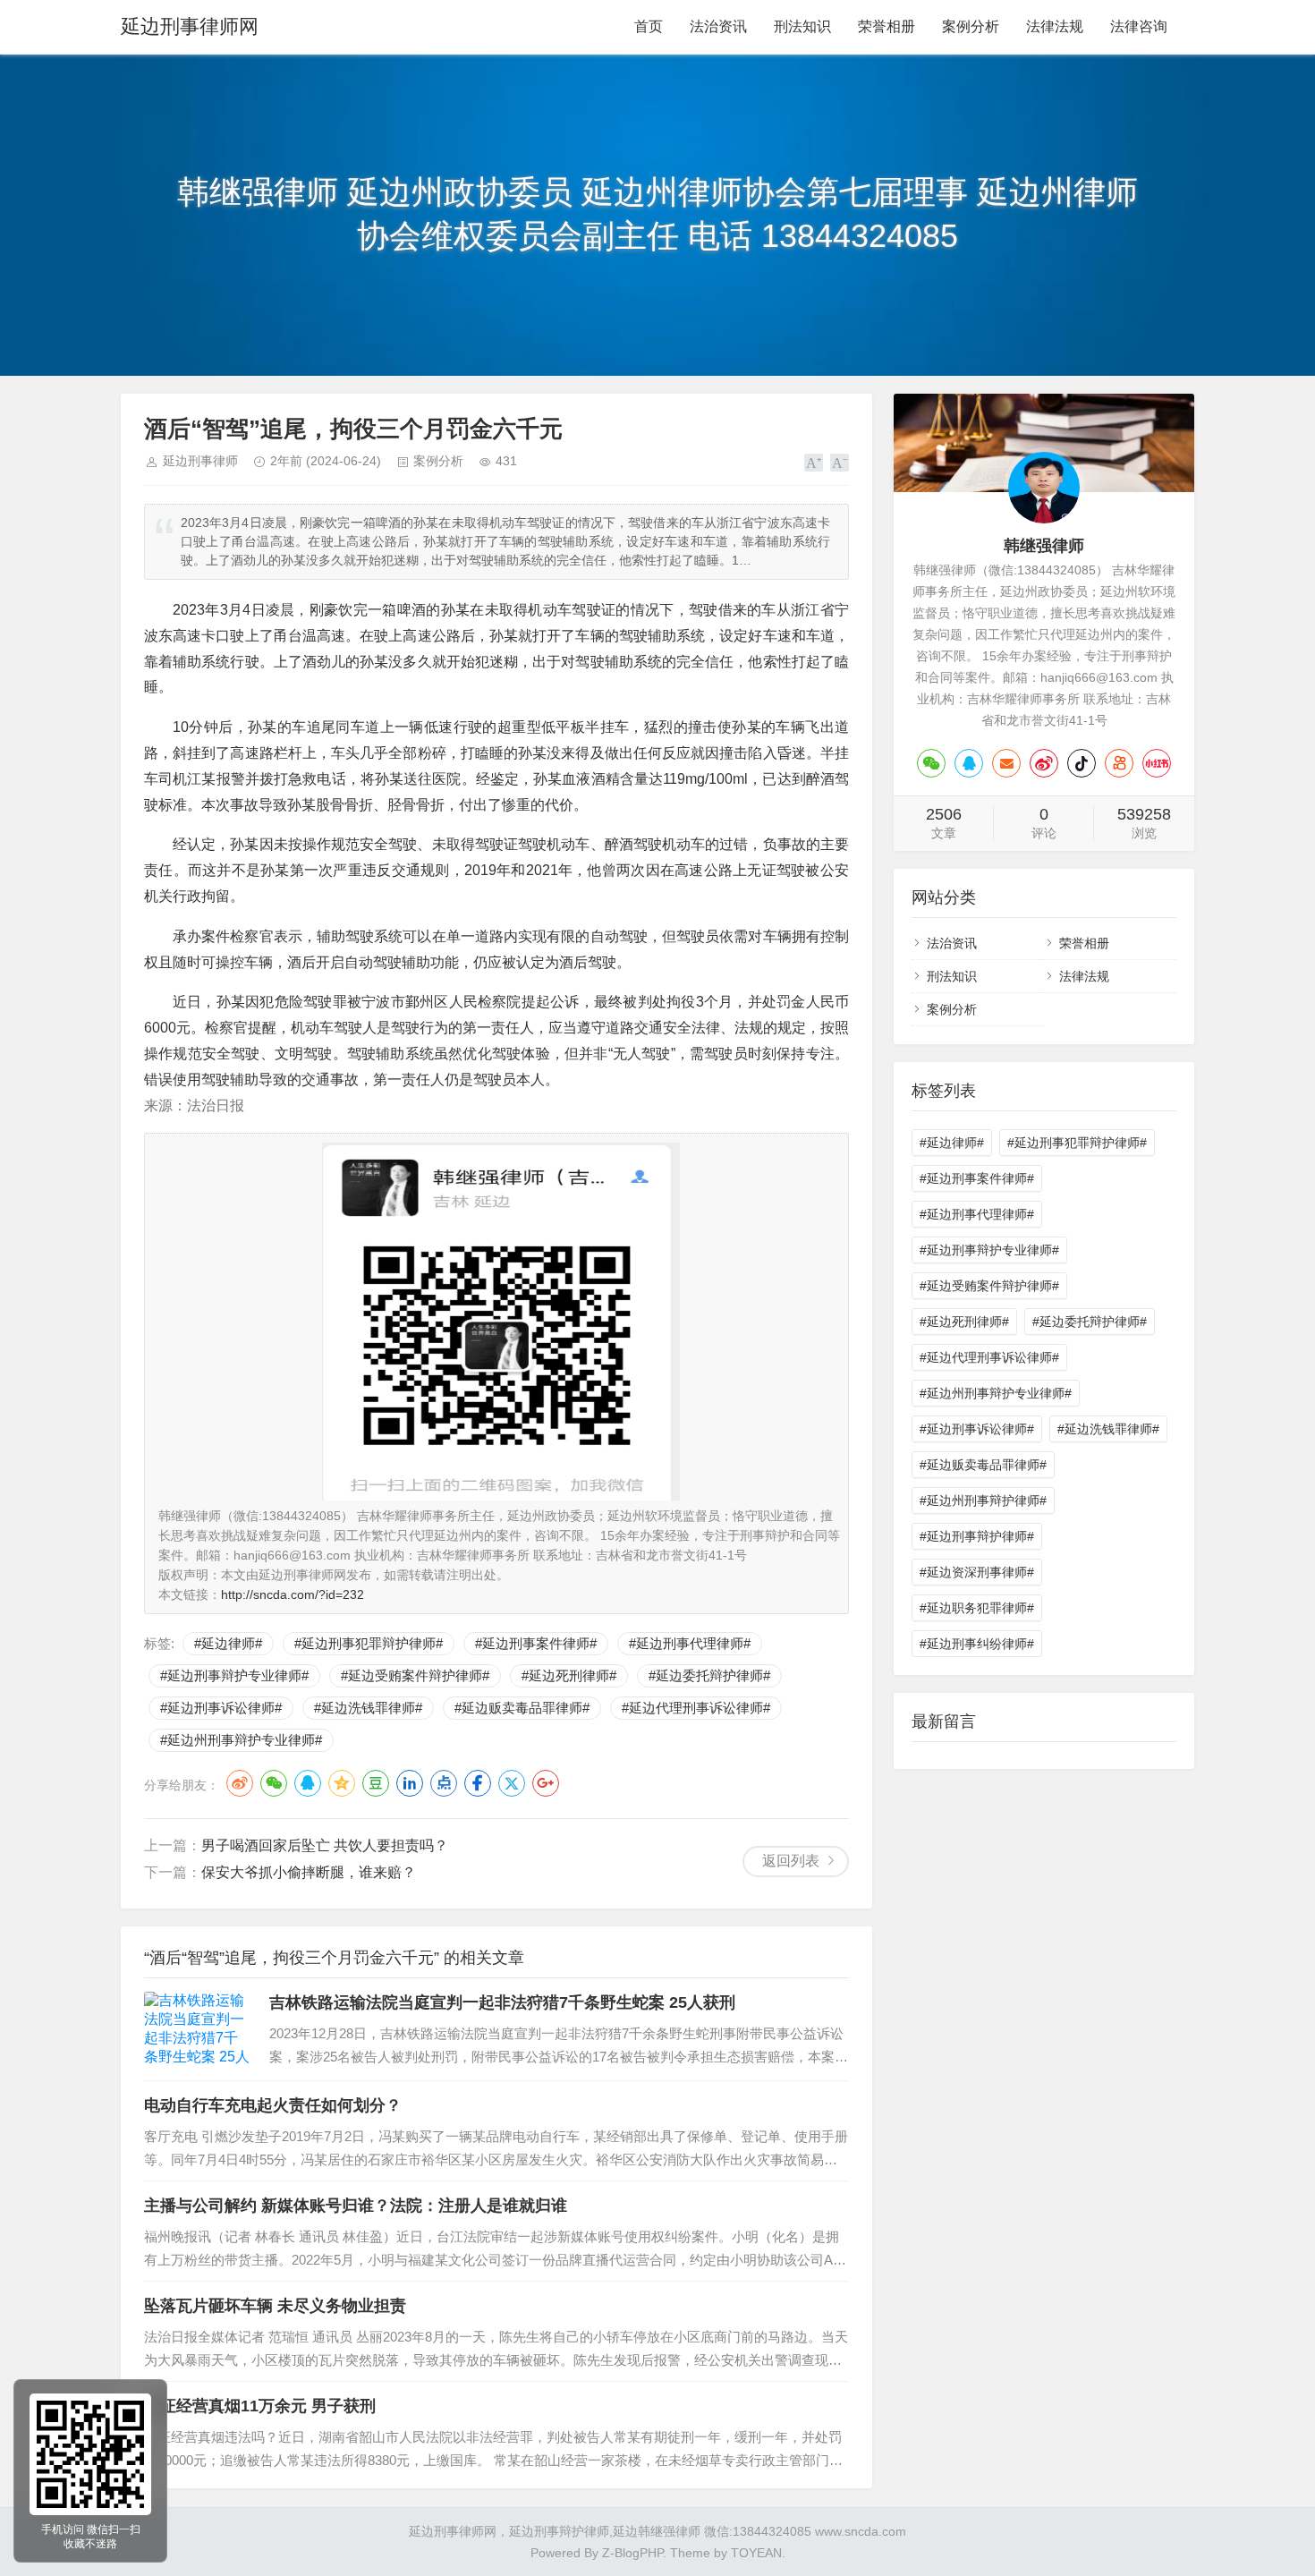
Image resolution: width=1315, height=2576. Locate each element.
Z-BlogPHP (632, 2553)
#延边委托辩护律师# (709, 1675)
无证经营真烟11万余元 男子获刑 (260, 2406)
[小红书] (1157, 763)
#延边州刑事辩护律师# (983, 1501)
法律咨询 (1139, 26)
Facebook (478, 1783)
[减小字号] (840, 463)
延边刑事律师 (200, 461)
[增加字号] (814, 463)
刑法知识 (802, 26)
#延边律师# (228, 1643)
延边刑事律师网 (190, 26)
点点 (444, 1783)
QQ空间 (342, 1783)
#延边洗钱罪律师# (368, 1708)
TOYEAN (756, 2553)
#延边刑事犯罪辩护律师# (369, 1643)
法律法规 (1055, 26)
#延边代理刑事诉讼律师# (696, 1708)
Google (546, 1783)
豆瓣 (376, 1783)
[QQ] (969, 763)
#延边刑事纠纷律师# (977, 1644)
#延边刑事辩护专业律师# (234, 1675)
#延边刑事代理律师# (690, 1643)
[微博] (1044, 763)
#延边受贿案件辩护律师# (415, 1675)
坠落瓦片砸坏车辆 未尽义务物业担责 (275, 2306)
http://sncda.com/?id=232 (293, 1594)
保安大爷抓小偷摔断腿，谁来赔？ (309, 1872)
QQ (308, 1783)
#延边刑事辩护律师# (977, 1536)
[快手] (1119, 763)
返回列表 (791, 1861)
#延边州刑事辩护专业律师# (241, 1740)
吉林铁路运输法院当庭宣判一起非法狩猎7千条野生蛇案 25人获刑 (502, 2002)
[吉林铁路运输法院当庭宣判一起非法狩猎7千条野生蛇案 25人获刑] (198, 2029)
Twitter (512, 1783)
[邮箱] (1006, 763)
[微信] (931, 763)
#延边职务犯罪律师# (977, 1608)
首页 (649, 26)
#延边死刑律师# (569, 1675)
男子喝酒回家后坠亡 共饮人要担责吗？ (325, 1845)
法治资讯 (718, 26)
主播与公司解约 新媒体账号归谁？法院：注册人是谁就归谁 (356, 2206)
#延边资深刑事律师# (977, 1572)
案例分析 (971, 26)
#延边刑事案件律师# (536, 1643)
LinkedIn (410, 1783)
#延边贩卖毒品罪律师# (522, 1708)
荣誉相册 (887, 26)
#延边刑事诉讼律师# (221, 1708)
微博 (240, 1783)
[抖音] (1082, 763)
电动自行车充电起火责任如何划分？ (273, 2105)
